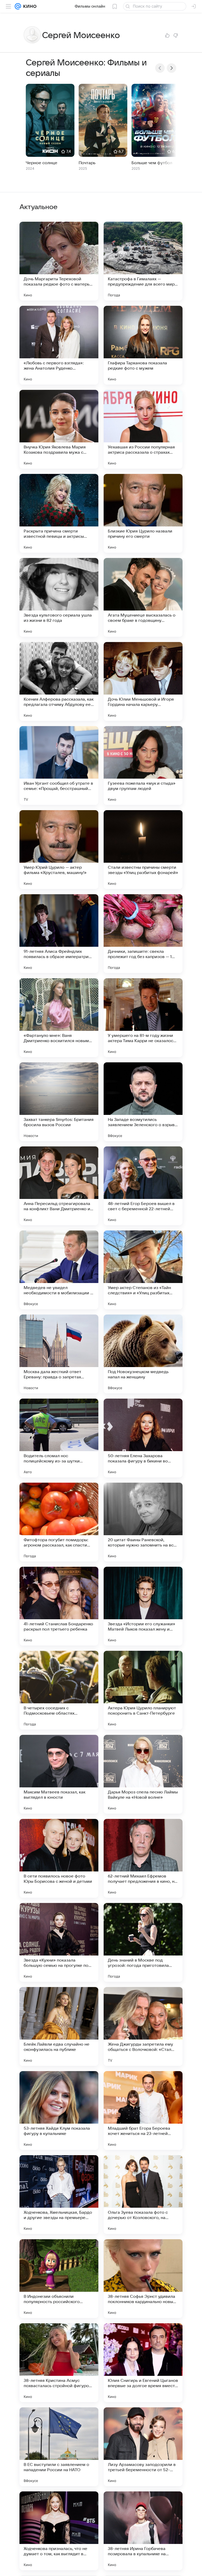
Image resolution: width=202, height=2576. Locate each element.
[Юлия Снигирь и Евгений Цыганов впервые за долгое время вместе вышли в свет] (143, 2363)
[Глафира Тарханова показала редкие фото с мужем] (143, 345)
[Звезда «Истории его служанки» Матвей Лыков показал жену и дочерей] (143, 1606)
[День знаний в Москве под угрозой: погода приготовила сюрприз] (143, 1942)
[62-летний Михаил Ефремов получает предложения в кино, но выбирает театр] (143, 1858)
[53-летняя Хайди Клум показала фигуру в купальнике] (59, 2111)
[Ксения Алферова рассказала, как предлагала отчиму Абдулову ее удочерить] (59, 681)
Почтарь (87, 163)
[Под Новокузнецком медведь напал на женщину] (143, 1354)
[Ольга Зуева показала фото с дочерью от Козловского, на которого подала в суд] (143, 2195)
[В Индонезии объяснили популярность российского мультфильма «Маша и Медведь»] (59, 2279)
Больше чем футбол (152, 163)
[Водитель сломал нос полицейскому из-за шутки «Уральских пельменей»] (59, 1438)
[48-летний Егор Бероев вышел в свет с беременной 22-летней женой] (143, 1186)
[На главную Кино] (29, 6)
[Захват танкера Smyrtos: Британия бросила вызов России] (59, 1102)
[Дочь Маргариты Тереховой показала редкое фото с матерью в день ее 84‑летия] (59, 261)
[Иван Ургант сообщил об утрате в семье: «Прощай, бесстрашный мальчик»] (59, 765)
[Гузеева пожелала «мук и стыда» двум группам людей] (143, 765)
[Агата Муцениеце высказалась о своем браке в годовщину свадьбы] (143, 597)
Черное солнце (42, 163)
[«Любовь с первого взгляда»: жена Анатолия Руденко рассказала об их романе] (59, 345)
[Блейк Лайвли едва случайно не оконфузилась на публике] (59, 2026)
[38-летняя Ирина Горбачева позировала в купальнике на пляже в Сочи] (143, 2531)
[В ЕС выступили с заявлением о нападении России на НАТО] (59, 2447)
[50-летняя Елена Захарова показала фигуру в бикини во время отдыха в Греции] (143, 1438)
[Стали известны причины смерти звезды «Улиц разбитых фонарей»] (143, 850)
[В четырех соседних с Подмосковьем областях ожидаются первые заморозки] (59, 1690)
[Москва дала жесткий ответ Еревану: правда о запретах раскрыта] (59, 1354)
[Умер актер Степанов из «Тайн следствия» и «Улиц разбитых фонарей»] (143, 1270)
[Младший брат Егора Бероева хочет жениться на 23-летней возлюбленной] (143, 2111)
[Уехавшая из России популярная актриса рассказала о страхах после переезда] (143, 429)
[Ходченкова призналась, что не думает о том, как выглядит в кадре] (59, 2531)
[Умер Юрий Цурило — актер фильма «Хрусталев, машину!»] (59, 850)
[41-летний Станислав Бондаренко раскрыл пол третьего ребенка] (59, 1606)
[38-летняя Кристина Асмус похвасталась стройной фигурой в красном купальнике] (59, 2363)
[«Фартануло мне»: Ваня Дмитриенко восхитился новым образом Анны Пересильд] (59, 1018)
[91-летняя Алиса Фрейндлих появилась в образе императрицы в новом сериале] (59, 934)
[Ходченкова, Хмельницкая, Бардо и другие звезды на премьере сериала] (59, 2195)
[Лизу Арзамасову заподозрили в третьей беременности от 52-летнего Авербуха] (143, 2447)
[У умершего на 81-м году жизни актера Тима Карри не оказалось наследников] (143, 1018)
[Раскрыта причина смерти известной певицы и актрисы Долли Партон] (59, 513)
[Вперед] (171, 68)
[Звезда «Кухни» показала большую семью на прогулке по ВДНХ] (59, 1942)
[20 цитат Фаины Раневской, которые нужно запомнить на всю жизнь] (143, 1522)
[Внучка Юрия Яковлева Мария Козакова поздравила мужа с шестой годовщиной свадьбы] (59, 429)
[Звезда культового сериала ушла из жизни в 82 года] (59, 597)
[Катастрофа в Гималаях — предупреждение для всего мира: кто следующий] (143, 261)
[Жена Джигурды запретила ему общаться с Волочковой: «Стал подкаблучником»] (143, 2026)
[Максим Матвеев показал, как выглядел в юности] (59, 1774)
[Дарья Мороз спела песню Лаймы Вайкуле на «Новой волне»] (143, 1774)
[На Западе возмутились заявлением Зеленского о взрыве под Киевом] (143, 1102)
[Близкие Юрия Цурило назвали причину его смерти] (143, 513)
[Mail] (18, 6)
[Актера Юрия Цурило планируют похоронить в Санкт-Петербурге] (143, 1690)
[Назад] (160, 68)
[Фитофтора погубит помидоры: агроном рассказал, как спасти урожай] (59, 1522)
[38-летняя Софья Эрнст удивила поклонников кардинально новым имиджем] (143, 2279)
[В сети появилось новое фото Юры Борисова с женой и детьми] (59, 1858)
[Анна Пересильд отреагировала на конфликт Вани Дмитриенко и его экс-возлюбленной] (59, 1186)
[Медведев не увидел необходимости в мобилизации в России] (59, 1270)
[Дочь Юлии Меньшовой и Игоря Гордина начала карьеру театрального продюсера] (143, 681)
